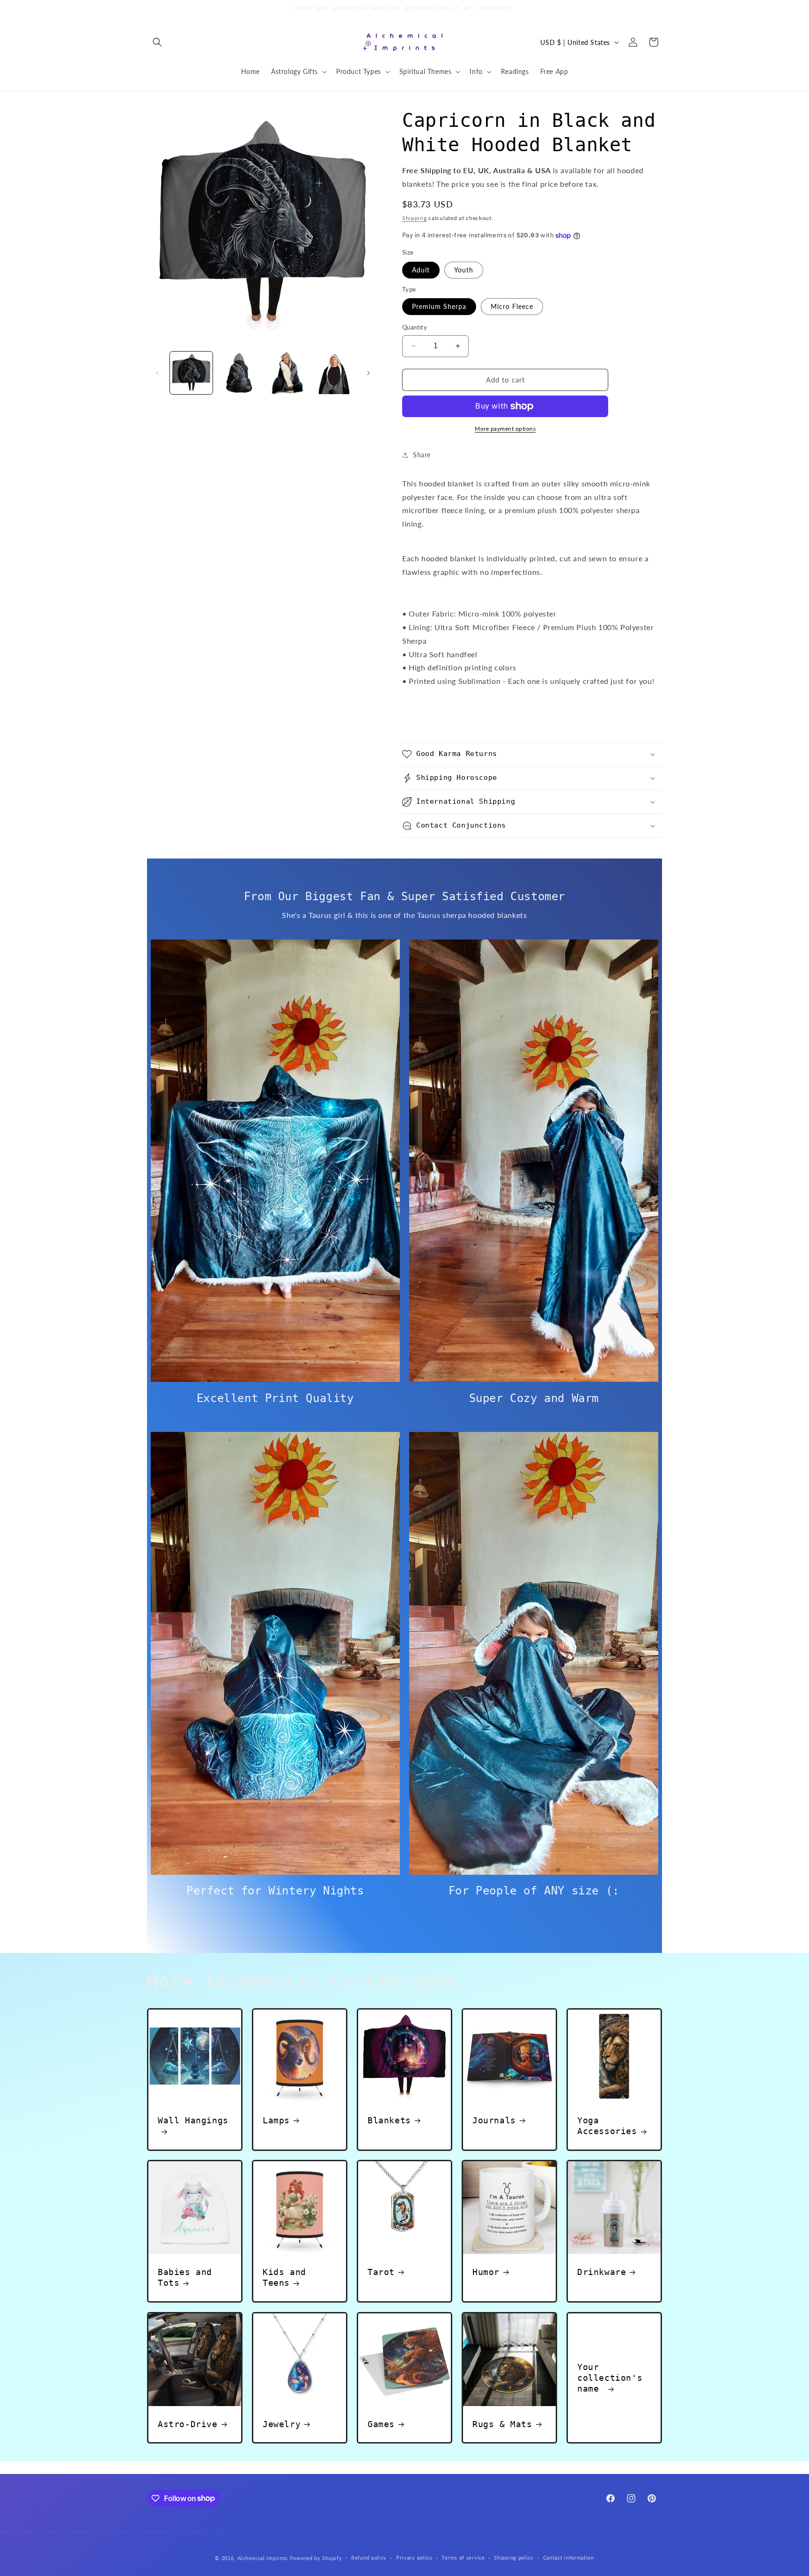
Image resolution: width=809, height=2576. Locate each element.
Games (381, 2424)
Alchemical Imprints (263, 2558)
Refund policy (369, 2558)
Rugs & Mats (502, 2424)
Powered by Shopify (316, 2558)
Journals (494, 2120)
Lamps (276, 2120)
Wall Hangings (193, 2120)
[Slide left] (157, 373)
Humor (486, 2272)
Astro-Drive (188, 2424)
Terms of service (463, 2558)
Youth (464, 270)
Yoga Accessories (607, 2126)
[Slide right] (368, 373)
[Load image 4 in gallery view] (334, 373)
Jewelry (282, 2424)
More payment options (505, 429)
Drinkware (602, 2272)
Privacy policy (414, 2558)
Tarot (381, 2272)
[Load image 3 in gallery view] (286, 373)
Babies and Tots (185, 2277)
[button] (157, 42)
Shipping (415, 218)
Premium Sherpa (439, 306)
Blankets (389, 2120)
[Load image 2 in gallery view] (239, 373)
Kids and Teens (284, 2277)
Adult (421, 270)
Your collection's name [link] (610, 2378)
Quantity (415, 327)
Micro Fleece (512, 306)
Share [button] (422, 455)
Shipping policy (514, 2558)
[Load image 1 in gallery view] (191, 373)
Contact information (569, 2558)
